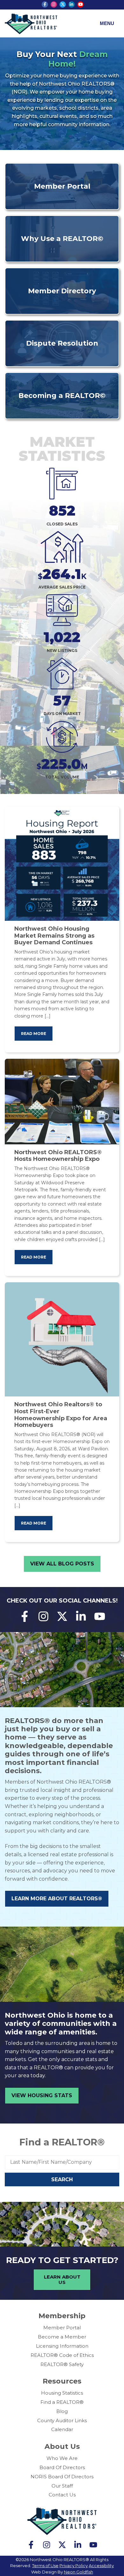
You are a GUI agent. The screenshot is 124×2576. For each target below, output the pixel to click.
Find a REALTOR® (62, 2142)
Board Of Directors (62, 2467)
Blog (62, 2411)
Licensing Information (62, 2346)
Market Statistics (62, 449)
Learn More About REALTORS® (57, 1899)
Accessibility (101, 2566)
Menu (107, 23)
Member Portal (62, 2328)
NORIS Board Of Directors (62, 2477)
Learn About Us (62, 2280)
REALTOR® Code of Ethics (62, 2355)
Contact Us (62, 2495)
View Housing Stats (42, 2095)
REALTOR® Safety (62, 2364)
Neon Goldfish (79, 2572)
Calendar (62, 2429)
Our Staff (62, 2486)
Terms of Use (45, 2566)
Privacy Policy (74, 2566)
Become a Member (62, 2337)
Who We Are (62, 2458)
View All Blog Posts (62, 1564)
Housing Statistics (62, 2393)
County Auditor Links (62, 2420)
